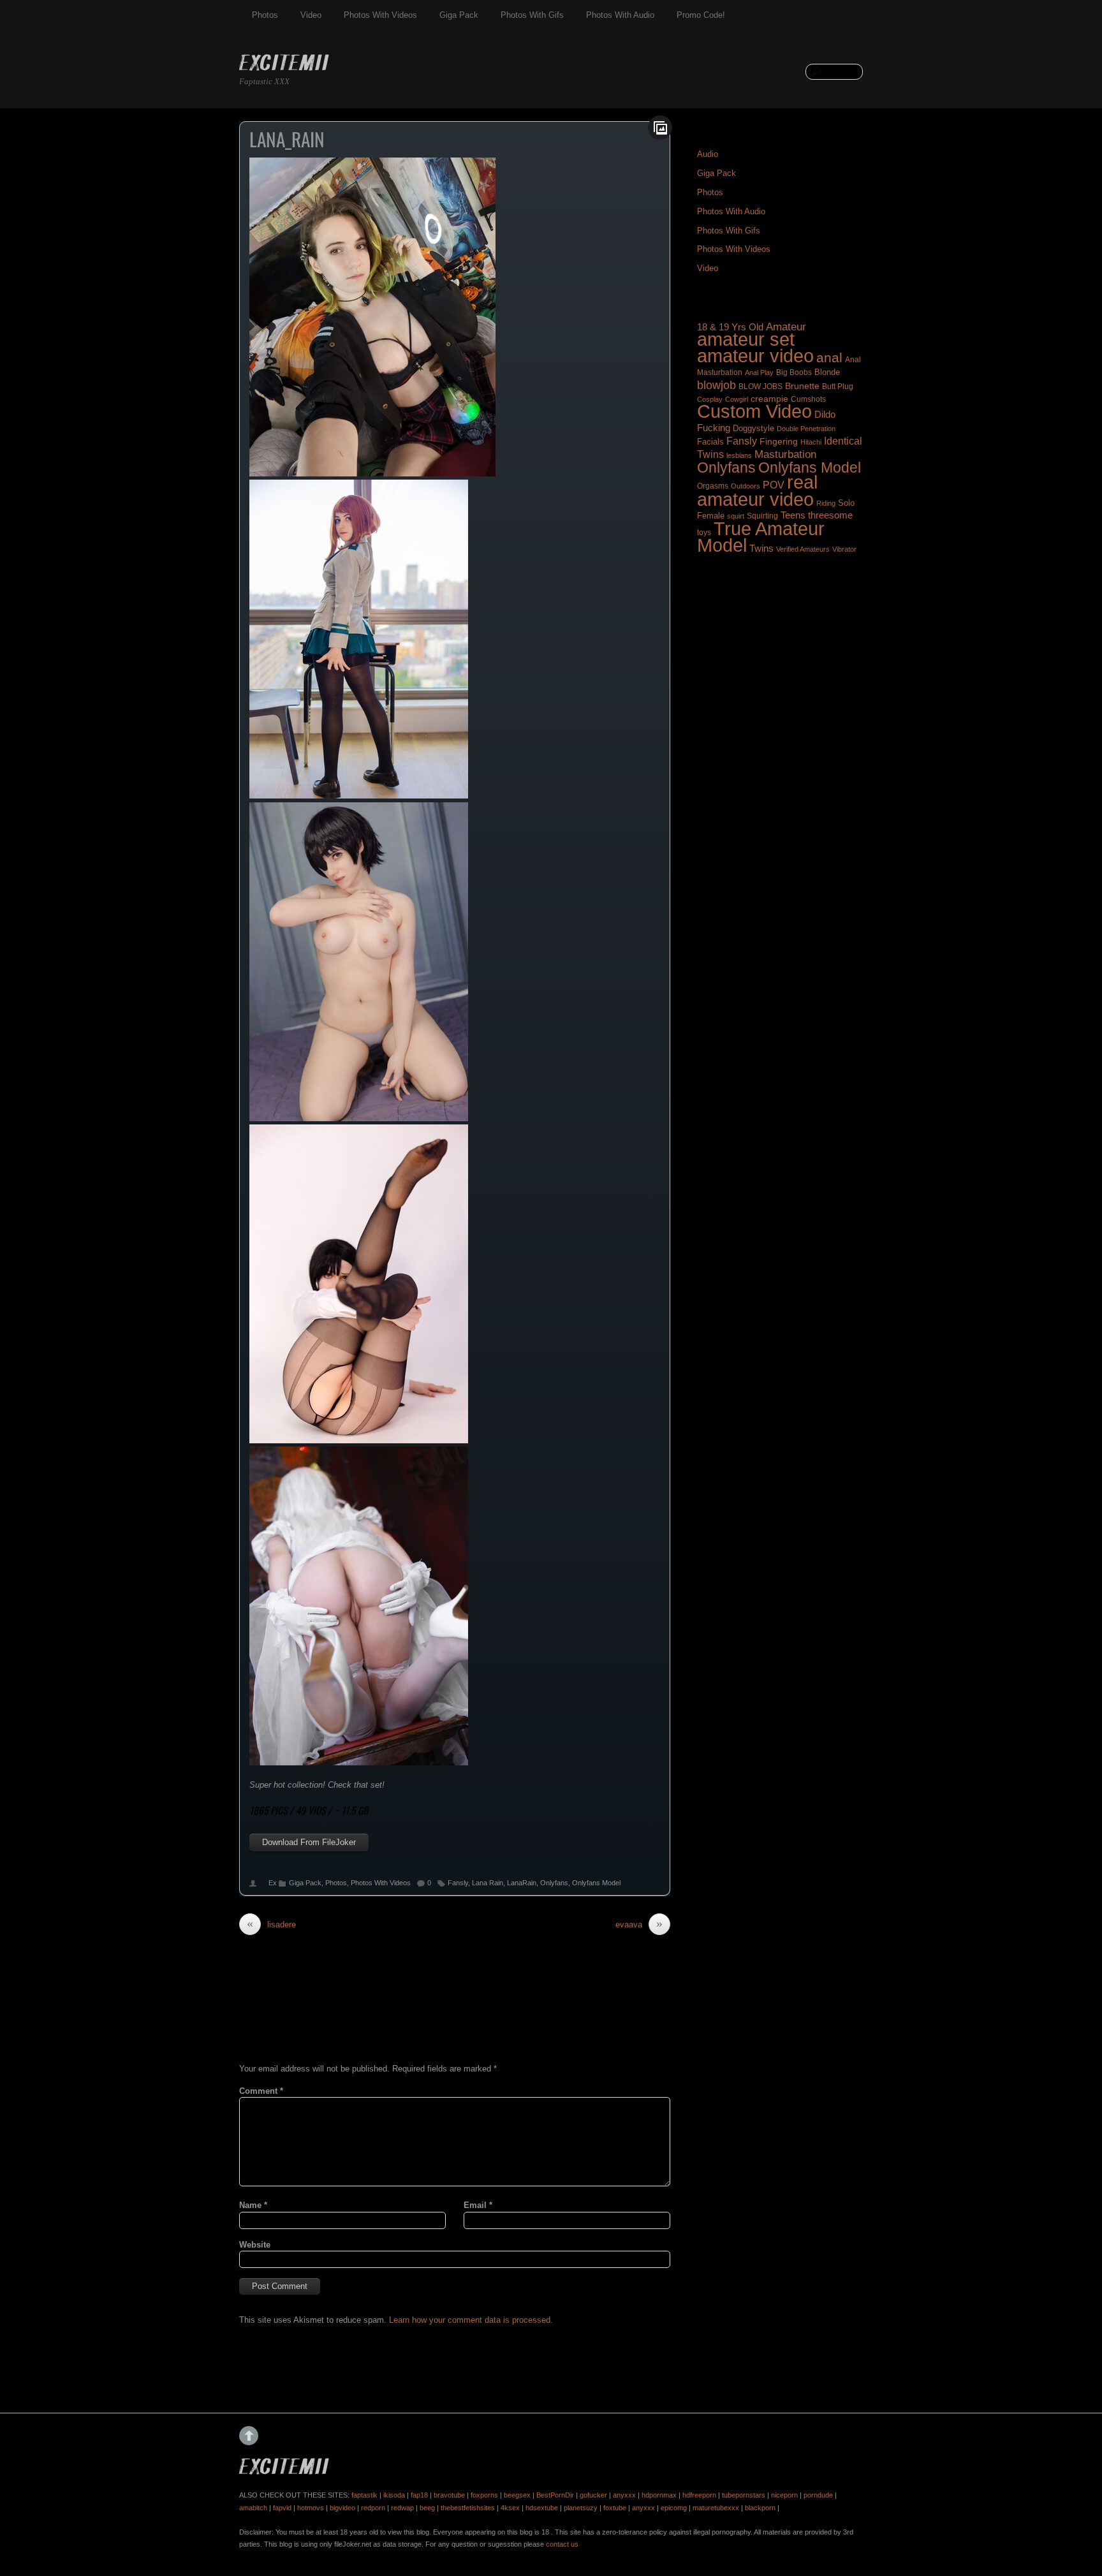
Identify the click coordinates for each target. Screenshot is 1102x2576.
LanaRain (522, 1883)
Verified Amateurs (803, 549)
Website (255, 2245)
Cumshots (808, 399)
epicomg (674, 2508)
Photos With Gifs (532, 15)
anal (829, 357)
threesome (830, 515)
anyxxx (624, 2495)
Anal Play (759, 372)
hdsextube (542, 2508)
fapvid (282, 2508)
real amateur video (757, 490)
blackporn (760, 2508)
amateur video (755, 356)
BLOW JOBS (760, 386)
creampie (769, 399)
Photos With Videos (380, 15)
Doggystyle (753, 429)
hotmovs (311, 2508)
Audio (708, 154)
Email (478, 2205)
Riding (826, 503)
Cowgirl (737, 399)
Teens (793, 515)
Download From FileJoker (309, 1842)
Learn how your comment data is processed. (471, 2320)
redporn (373, 2508)
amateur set (746, 339)
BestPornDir (555, 2495)
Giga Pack (459, 15)
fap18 (419, 2495)
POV (774, 485)
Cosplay (710, 399)
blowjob (716, 385)
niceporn (784, 2495)
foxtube (615, 2508)
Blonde (827, 372)
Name (253, 2205)
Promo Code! (701, 15)
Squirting (762, 516)
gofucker (593, 2495)
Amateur (786, 327)
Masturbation (785, 454)
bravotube (449, 2495)
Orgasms (713, 486)
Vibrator (844, 549)
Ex (273, 1883)
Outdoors (746, 486)
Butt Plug (838, 386)
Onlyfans (554, 1883)
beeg (427, 2508)
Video (311, 15)
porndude (818, 2495)
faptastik (364, 2495)
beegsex (517, 2495)
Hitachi (811, 442)
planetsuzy (581, 2508)
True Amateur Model (761, 537)
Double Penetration (806, 429)
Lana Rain (488, 1883)
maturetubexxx (716, 2508)
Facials (710, 442)
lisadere (271, 1924)
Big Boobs (794, 372)
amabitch (253, 2508)
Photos (265, 15)
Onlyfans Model (596, 1883)
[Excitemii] (284, 64)
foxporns (484, 2495)
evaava (639, 1924)
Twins (761, 548)
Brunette (802, 386)
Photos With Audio (620, 15)
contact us (562, 2544)
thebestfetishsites (468, 2508)
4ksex (510, 2508)
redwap (402, 2508)
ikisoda (394, 2495)
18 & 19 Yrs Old (730, 327)
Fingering (779, 441)
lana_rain (287, 139)
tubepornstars (744, 2495)
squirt (736, 516)
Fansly (458, 1883)
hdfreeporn (699, 2495)
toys (704, 533)
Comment (261, 2091)
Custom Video (754, 411)
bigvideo (342, 2508)
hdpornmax (659, 2495)
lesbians (739, 455)
